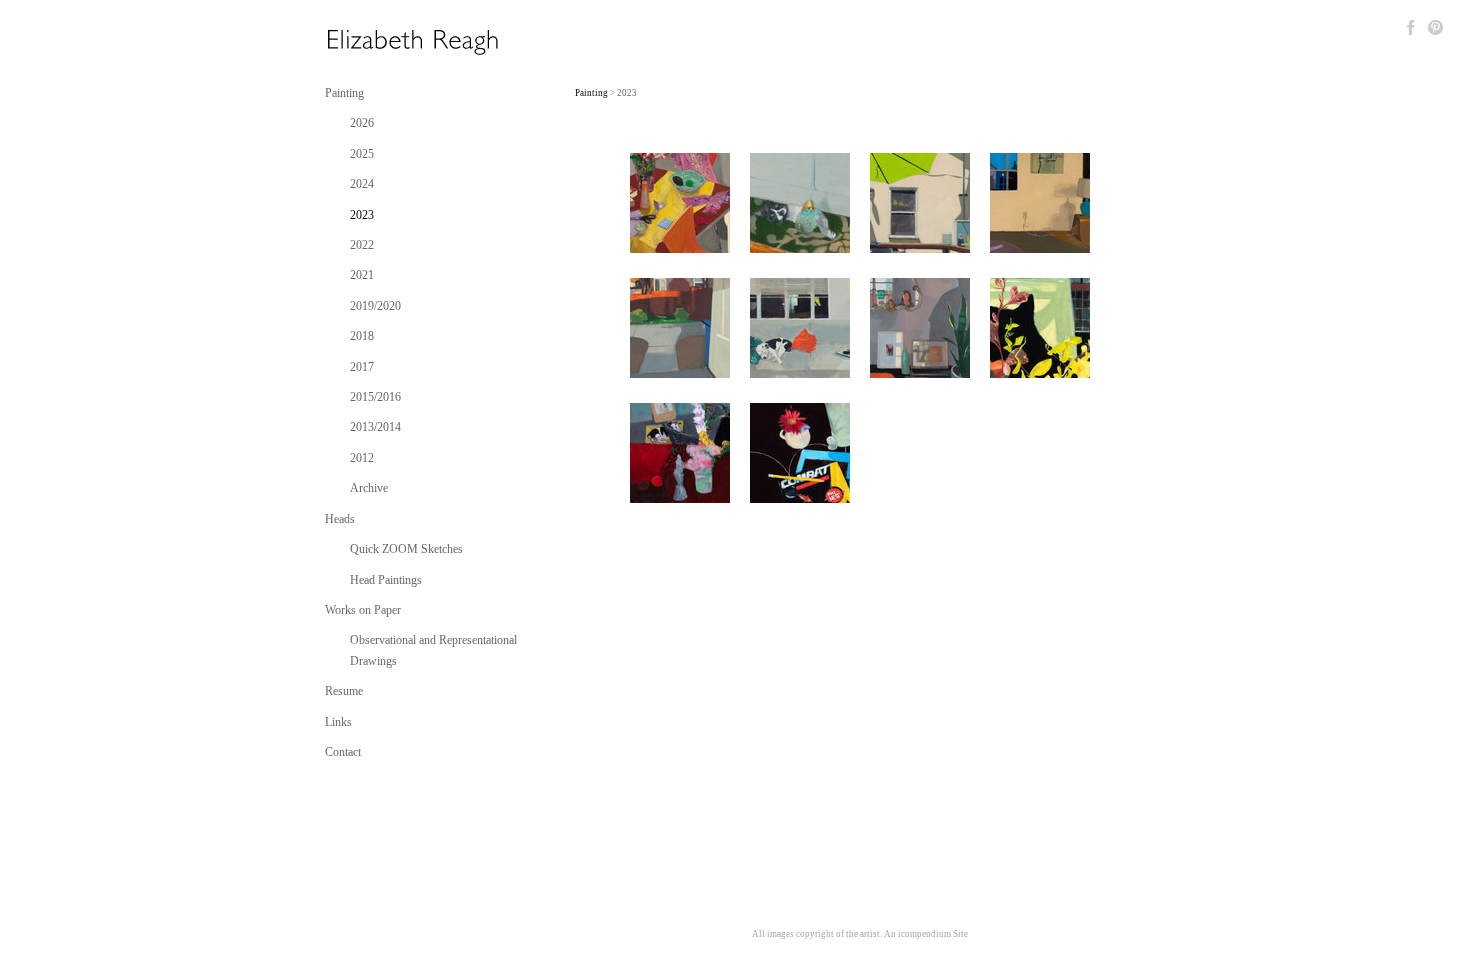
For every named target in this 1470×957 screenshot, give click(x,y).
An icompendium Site (926, 934)
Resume (344, 691)
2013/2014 (375, 427)
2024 (362, 184)
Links (338, 722)
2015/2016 (375, 397)
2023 (362, 215)
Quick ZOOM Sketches (406, 549)
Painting (344, 93)
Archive (369, 488)
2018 (362, 336)
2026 (362, 123)
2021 (362, 275)
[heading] (375, 42)
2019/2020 (375, 306)
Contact (343, 752)
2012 (362, 458)
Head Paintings (386, 580)
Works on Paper (363, 610)
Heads (340, 519)
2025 (362, 154)
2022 (362, 245)
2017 (362, 367)
